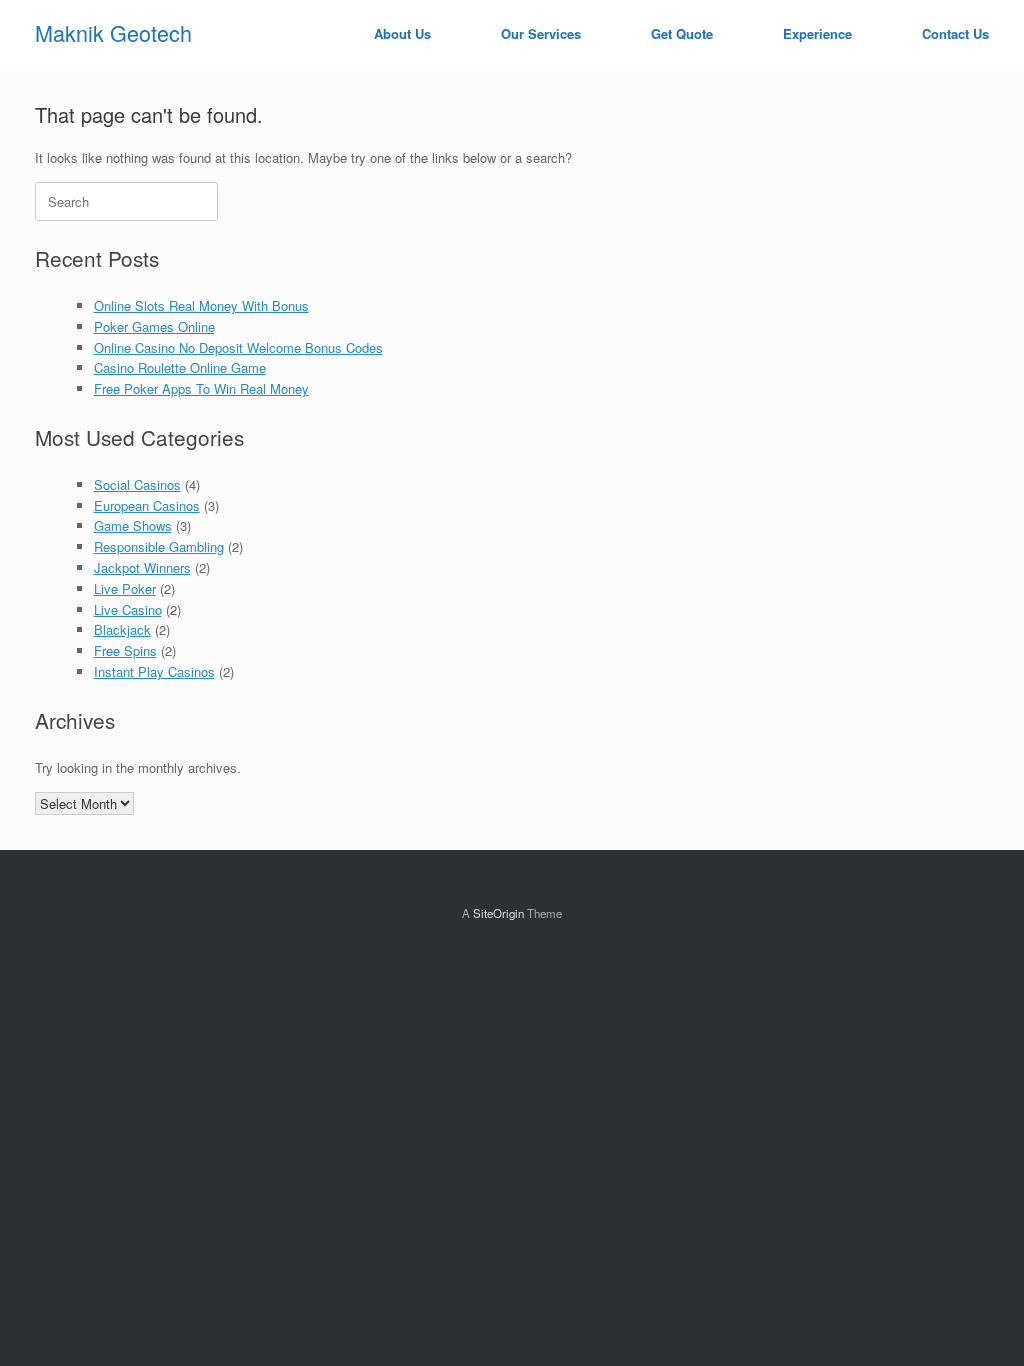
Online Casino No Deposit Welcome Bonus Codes (238, 347)
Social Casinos (137, 484)
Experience (817, 33)
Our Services (541, 33)
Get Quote (682, 33)
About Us (402, 33)
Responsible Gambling (159, 546)
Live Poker (125, 588)
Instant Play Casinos (154, 671)
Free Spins (125, 650)
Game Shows (133, 525)
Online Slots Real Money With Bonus (201, 305)
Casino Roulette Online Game (180, 367)
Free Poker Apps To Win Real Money (201, 388)
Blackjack (122, 629)
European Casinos (147, 505)
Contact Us (955, 33)
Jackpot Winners (142, 567)
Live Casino (128, 609)
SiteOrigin (498, 913)
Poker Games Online (154, 326)
